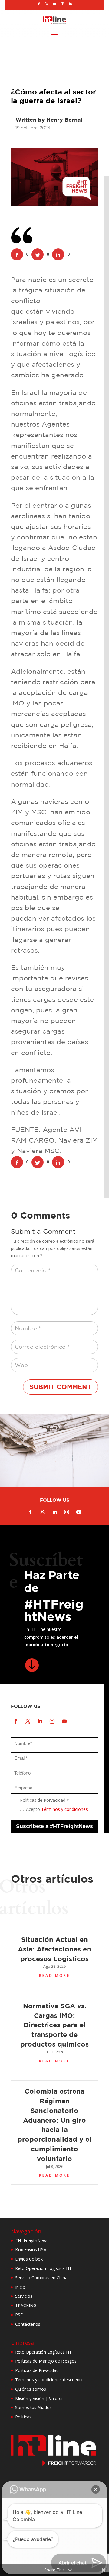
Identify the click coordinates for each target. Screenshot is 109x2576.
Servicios (24, 2296)
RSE (19, 2315)
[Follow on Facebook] (39, 4)
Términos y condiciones (64, 1809)
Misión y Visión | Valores (39, 2398)
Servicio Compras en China (41, 2278)
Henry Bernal (64, 120)
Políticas (23, 2417)
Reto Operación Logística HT (43, 2268)
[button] (96, 2489)
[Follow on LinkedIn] (70, 4)
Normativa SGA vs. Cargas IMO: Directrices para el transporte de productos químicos (54, 2025)
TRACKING (26, 2305)
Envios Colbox (29, 2259)
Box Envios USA (31, 2250)
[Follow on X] (47, 4)
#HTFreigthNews (32, 2240)
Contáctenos (28, 2324)
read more (54, 1975)
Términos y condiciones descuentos (50, 2380)
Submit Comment (61, 1387)
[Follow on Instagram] (62, 4)
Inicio (20, 2287)
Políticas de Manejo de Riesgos (46, 2361)
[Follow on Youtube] (54, 4)
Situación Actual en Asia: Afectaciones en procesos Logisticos (54, 1949)
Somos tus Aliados (33, 2407)
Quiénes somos (31, 2389)
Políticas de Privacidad (37, 2370)
